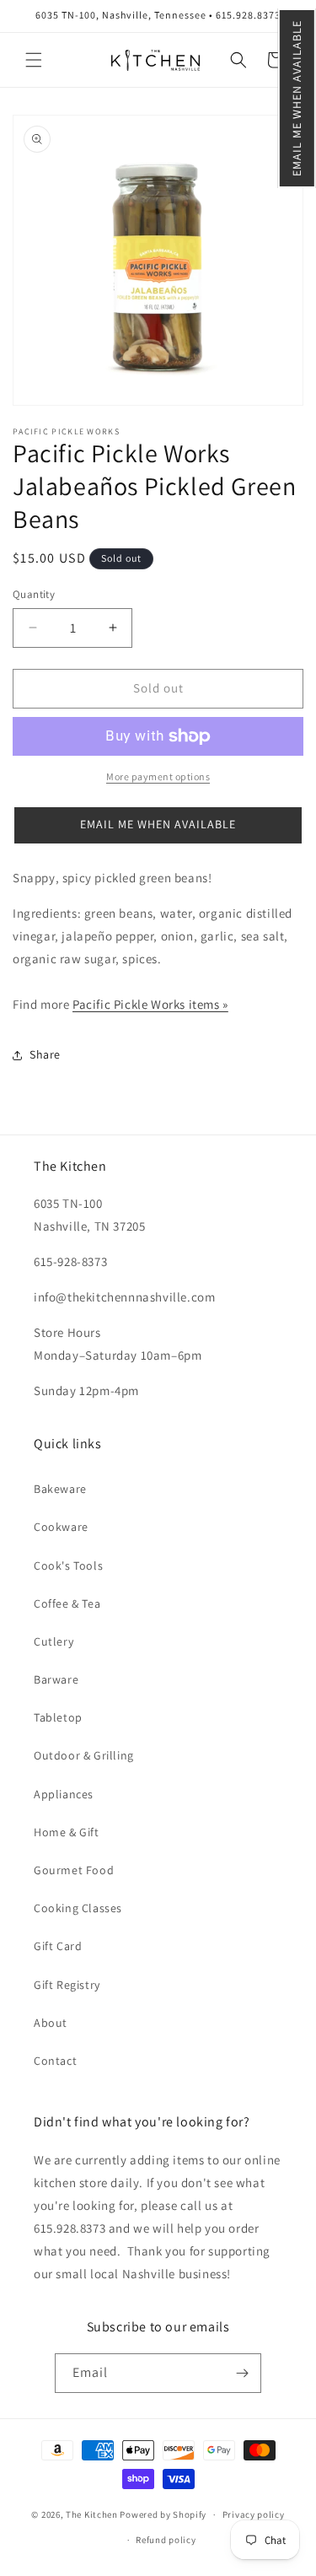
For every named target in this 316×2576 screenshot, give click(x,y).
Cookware (61, 1527)
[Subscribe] (242, 2373)
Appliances (64, 1794)
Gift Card (58, 1946)
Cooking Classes (78, 1908)
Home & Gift (67, 1832)
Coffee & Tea (67, 1603)
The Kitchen (93, 2514)
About (51, 2023)
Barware (56, 1679)
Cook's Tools (68, 1566)
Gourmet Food (74, 1870)
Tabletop (58, 1717)
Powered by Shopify (163, 2514)
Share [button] (45, 1054)
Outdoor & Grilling (84, 1755)
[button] (297, 98)
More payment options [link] (158, 776)
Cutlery (54, 1641)
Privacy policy (254, 2514)
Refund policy (166, 2540)
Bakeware (60, 1489)
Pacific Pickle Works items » (150, 1004)
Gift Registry (67, 1985)
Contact (55, 2061)
